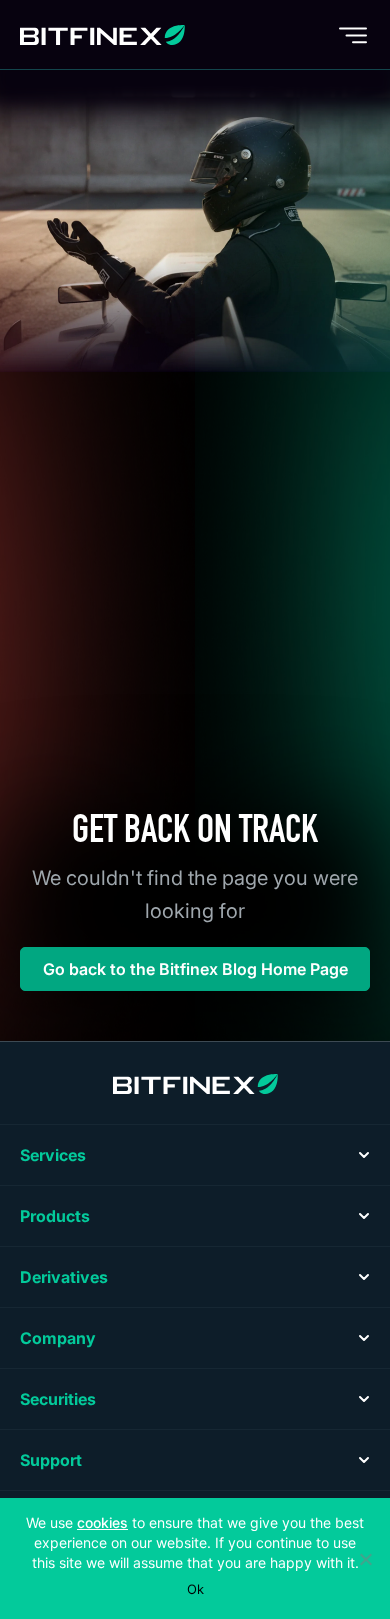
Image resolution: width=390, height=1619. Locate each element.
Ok (195, 1589)
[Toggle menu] (353, 35)
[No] (365, 1559)
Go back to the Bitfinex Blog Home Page (195, 969)
